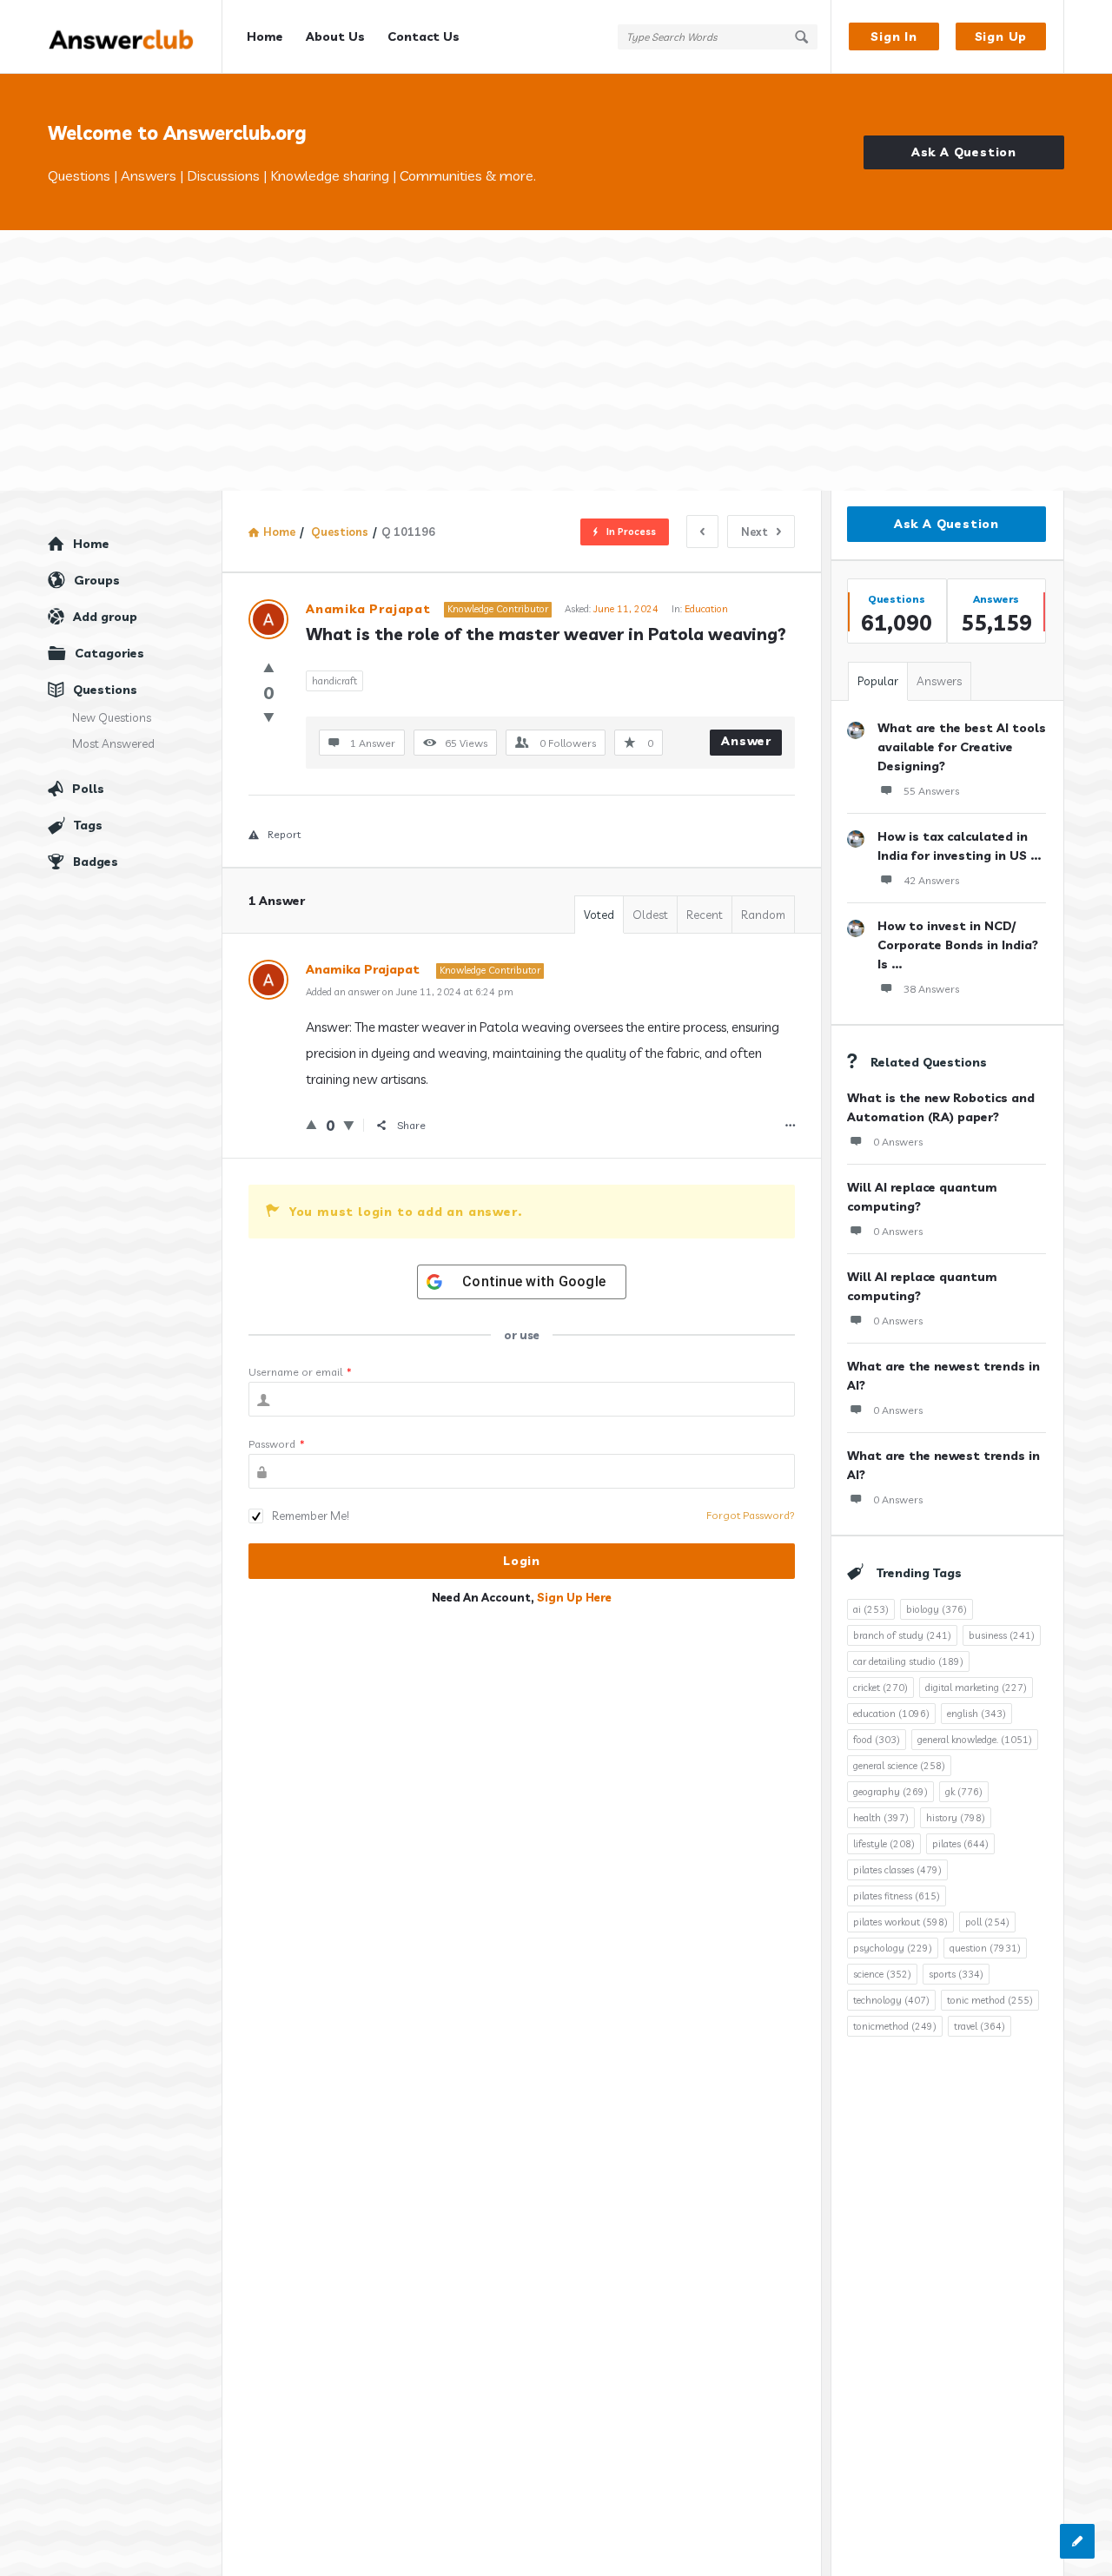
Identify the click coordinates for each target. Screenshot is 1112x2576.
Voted (599, 915)
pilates (960, 1844)
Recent (705, 915)
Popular (878, 681)
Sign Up (1001, 36)
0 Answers (898, 1142)
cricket (880, 1688)
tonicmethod (895, 2026)
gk (964, 1792)
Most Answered (113, 743)
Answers (939, 681)
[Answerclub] (135, 37)
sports (956, 1974)
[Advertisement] (556, 360)
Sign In (894, 36)
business (1002, 1635)
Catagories (109, 653)
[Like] (269, 667)
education (891, 1714)
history (956, 1818)
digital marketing (976, 1688)
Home (265, 36)
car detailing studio (908, 1661)
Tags (88, 825)
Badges (96, 862)
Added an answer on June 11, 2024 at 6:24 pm (410, 992)
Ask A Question (964, 152)
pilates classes (897, 1870)
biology (937, 1609)
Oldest (650, 915)
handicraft (334, 681)
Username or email (300, 1372)
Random (763, 915)
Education (706, 609)
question (985, 1948)
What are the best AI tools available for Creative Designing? (962, 747)
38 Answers (931, 989)
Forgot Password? (751, 1515)
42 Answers (931, 880)
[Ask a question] (1077, 2541)
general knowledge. (975, 1740)
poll (987, 1922)
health (881, 1818)
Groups (97, 580)
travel (980, 2026)
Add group (105, 617)
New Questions (112, 717)
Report (284, 834)
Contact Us (424, 36)
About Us (335, 36)
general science (899, 1766)
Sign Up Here (574, 1597)
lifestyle (884, 1844)
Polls (88, 789)
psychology (893, 1948)
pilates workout (900, 1922)
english (976, 1714)
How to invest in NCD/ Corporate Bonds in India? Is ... (958, 945)
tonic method (990, 2000)
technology (891, 2000)
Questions (105, 690)
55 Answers (931, 791)
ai (871, 1609)
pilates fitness (897, 1896)
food (877, 1740)
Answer (746, 741)
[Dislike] (269, 717)
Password (277, 1444)
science (882, 1974)
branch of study (902, 1635)
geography (890, 1792)
